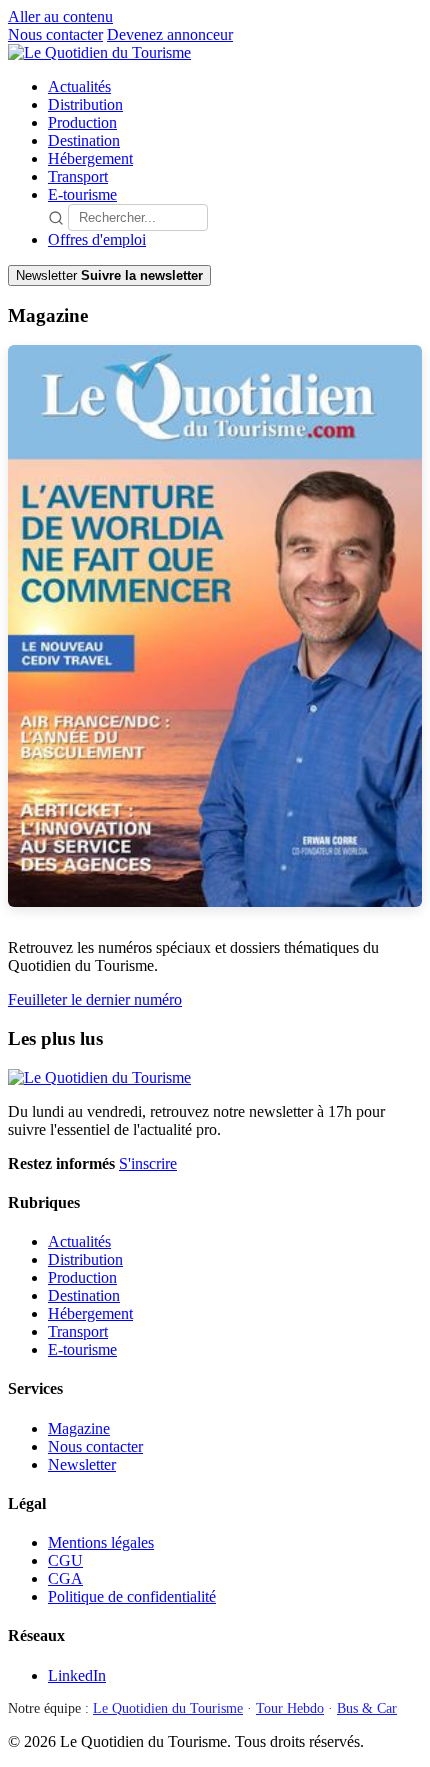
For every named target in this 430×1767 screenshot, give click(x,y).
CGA (65, 1578)
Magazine (79, 1428)
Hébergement (90, 158)
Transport (78, 176)
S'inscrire (148, 1163)
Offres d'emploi (97, 239)
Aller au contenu (60, 16)
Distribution (85, 104)
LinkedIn (77, 1675)
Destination (84, 140)
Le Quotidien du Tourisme (168, 1708)
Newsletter (82, 1464)
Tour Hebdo (290, 1708)
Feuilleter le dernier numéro (95, 999)
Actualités (79, 86)
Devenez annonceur (170, 34)
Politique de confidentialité (132, 1596)
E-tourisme (82, 194)
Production (82, 122)
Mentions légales (101, 1542)
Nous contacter (55, 34)
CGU (65, 1560)
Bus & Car (367, 1708)
